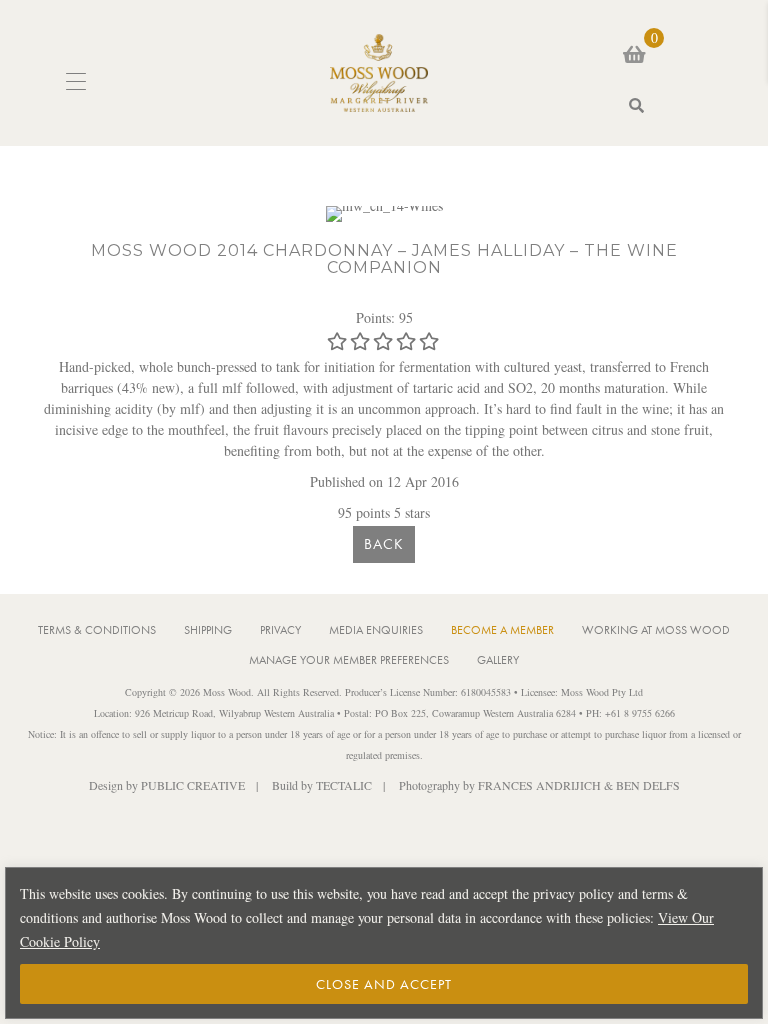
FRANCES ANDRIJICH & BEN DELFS (579, 785)
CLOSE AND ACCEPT (384, 984)
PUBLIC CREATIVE (193, 785)
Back (384, 544)
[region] (384, 943)
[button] (683, 105)
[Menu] (76, 83)
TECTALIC (344, 785)
